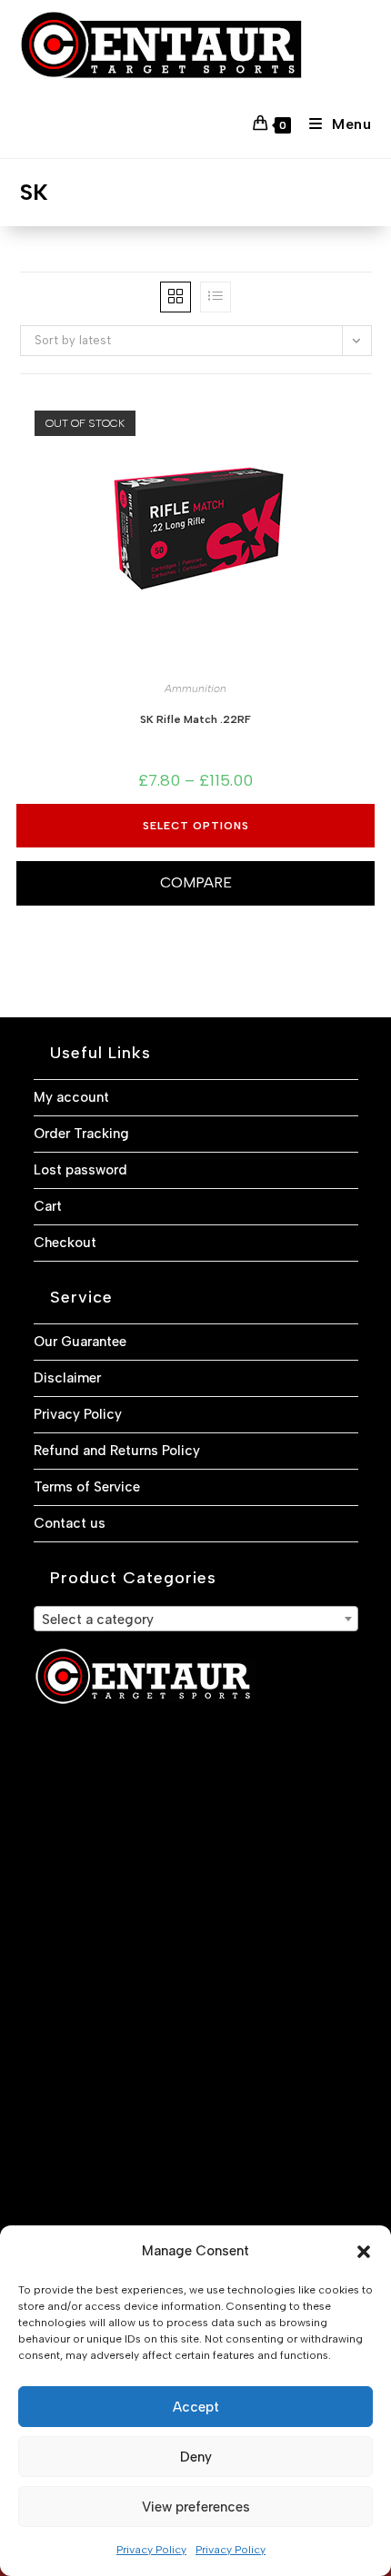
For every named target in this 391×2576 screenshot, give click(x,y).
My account (71, 1097)
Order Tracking (81, 1134)
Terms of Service (87, 1487)
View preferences (196, 2507)
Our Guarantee (80, 1342)
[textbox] (196, 1620)
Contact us (70, 1523)
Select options (196, 826)
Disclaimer (67, 1378)
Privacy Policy (151, 2550)
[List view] (216, 297)
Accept (196, 2407)
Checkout (65, 1243)
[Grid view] (175, 297)
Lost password (80, 1170)
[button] (364, 2252)
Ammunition (195, 689)
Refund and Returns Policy (117, 1451)
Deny (196, 2457)
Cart (48, 1206)
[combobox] (196, 1619)
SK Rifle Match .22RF (195, 719)
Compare (196, 882)
